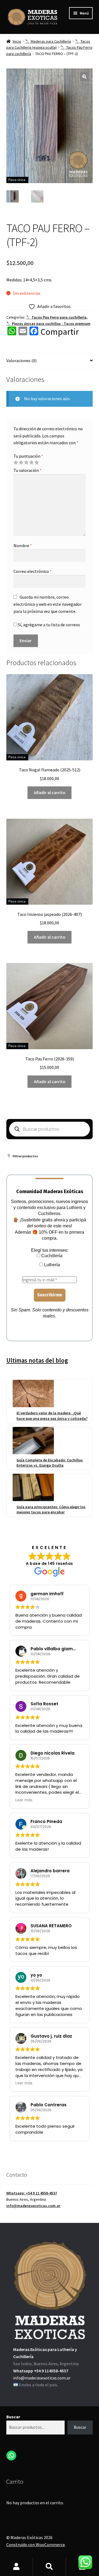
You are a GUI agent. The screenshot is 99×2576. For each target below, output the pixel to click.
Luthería (51, 1265)
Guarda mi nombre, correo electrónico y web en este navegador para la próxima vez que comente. (48, 604)
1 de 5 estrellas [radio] (16, 463)
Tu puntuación (28, 456)
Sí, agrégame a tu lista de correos (49, 625)
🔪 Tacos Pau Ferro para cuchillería (56, 317)
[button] (84, 77)
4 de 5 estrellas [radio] (31, 463)
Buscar (13, 2417)
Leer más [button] (24, 1800)
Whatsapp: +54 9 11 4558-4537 (32, 2193)
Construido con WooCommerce (36, 2545)
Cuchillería (51, 1256)
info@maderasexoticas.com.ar (33, 2206)
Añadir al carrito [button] (50, 792)
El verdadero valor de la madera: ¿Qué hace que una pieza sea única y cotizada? (52, 1416)
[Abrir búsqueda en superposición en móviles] (50, 1129)
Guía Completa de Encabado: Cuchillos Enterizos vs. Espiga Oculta (50, 1463)
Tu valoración (28, 470)
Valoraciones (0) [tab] (21, 360)
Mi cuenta (16, 2567)
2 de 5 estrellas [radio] (21, 463)
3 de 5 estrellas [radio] (26, 463)
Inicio (17, 41)
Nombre (23, 546)
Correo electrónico (33, 571)
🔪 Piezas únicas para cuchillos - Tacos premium (48, 324)
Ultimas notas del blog (37, 1360)
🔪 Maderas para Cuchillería (48, 41)
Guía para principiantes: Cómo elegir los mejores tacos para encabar (51, 1510)
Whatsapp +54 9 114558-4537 (41, 2371)
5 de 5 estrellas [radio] (37, 463)
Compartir (60, 332)
